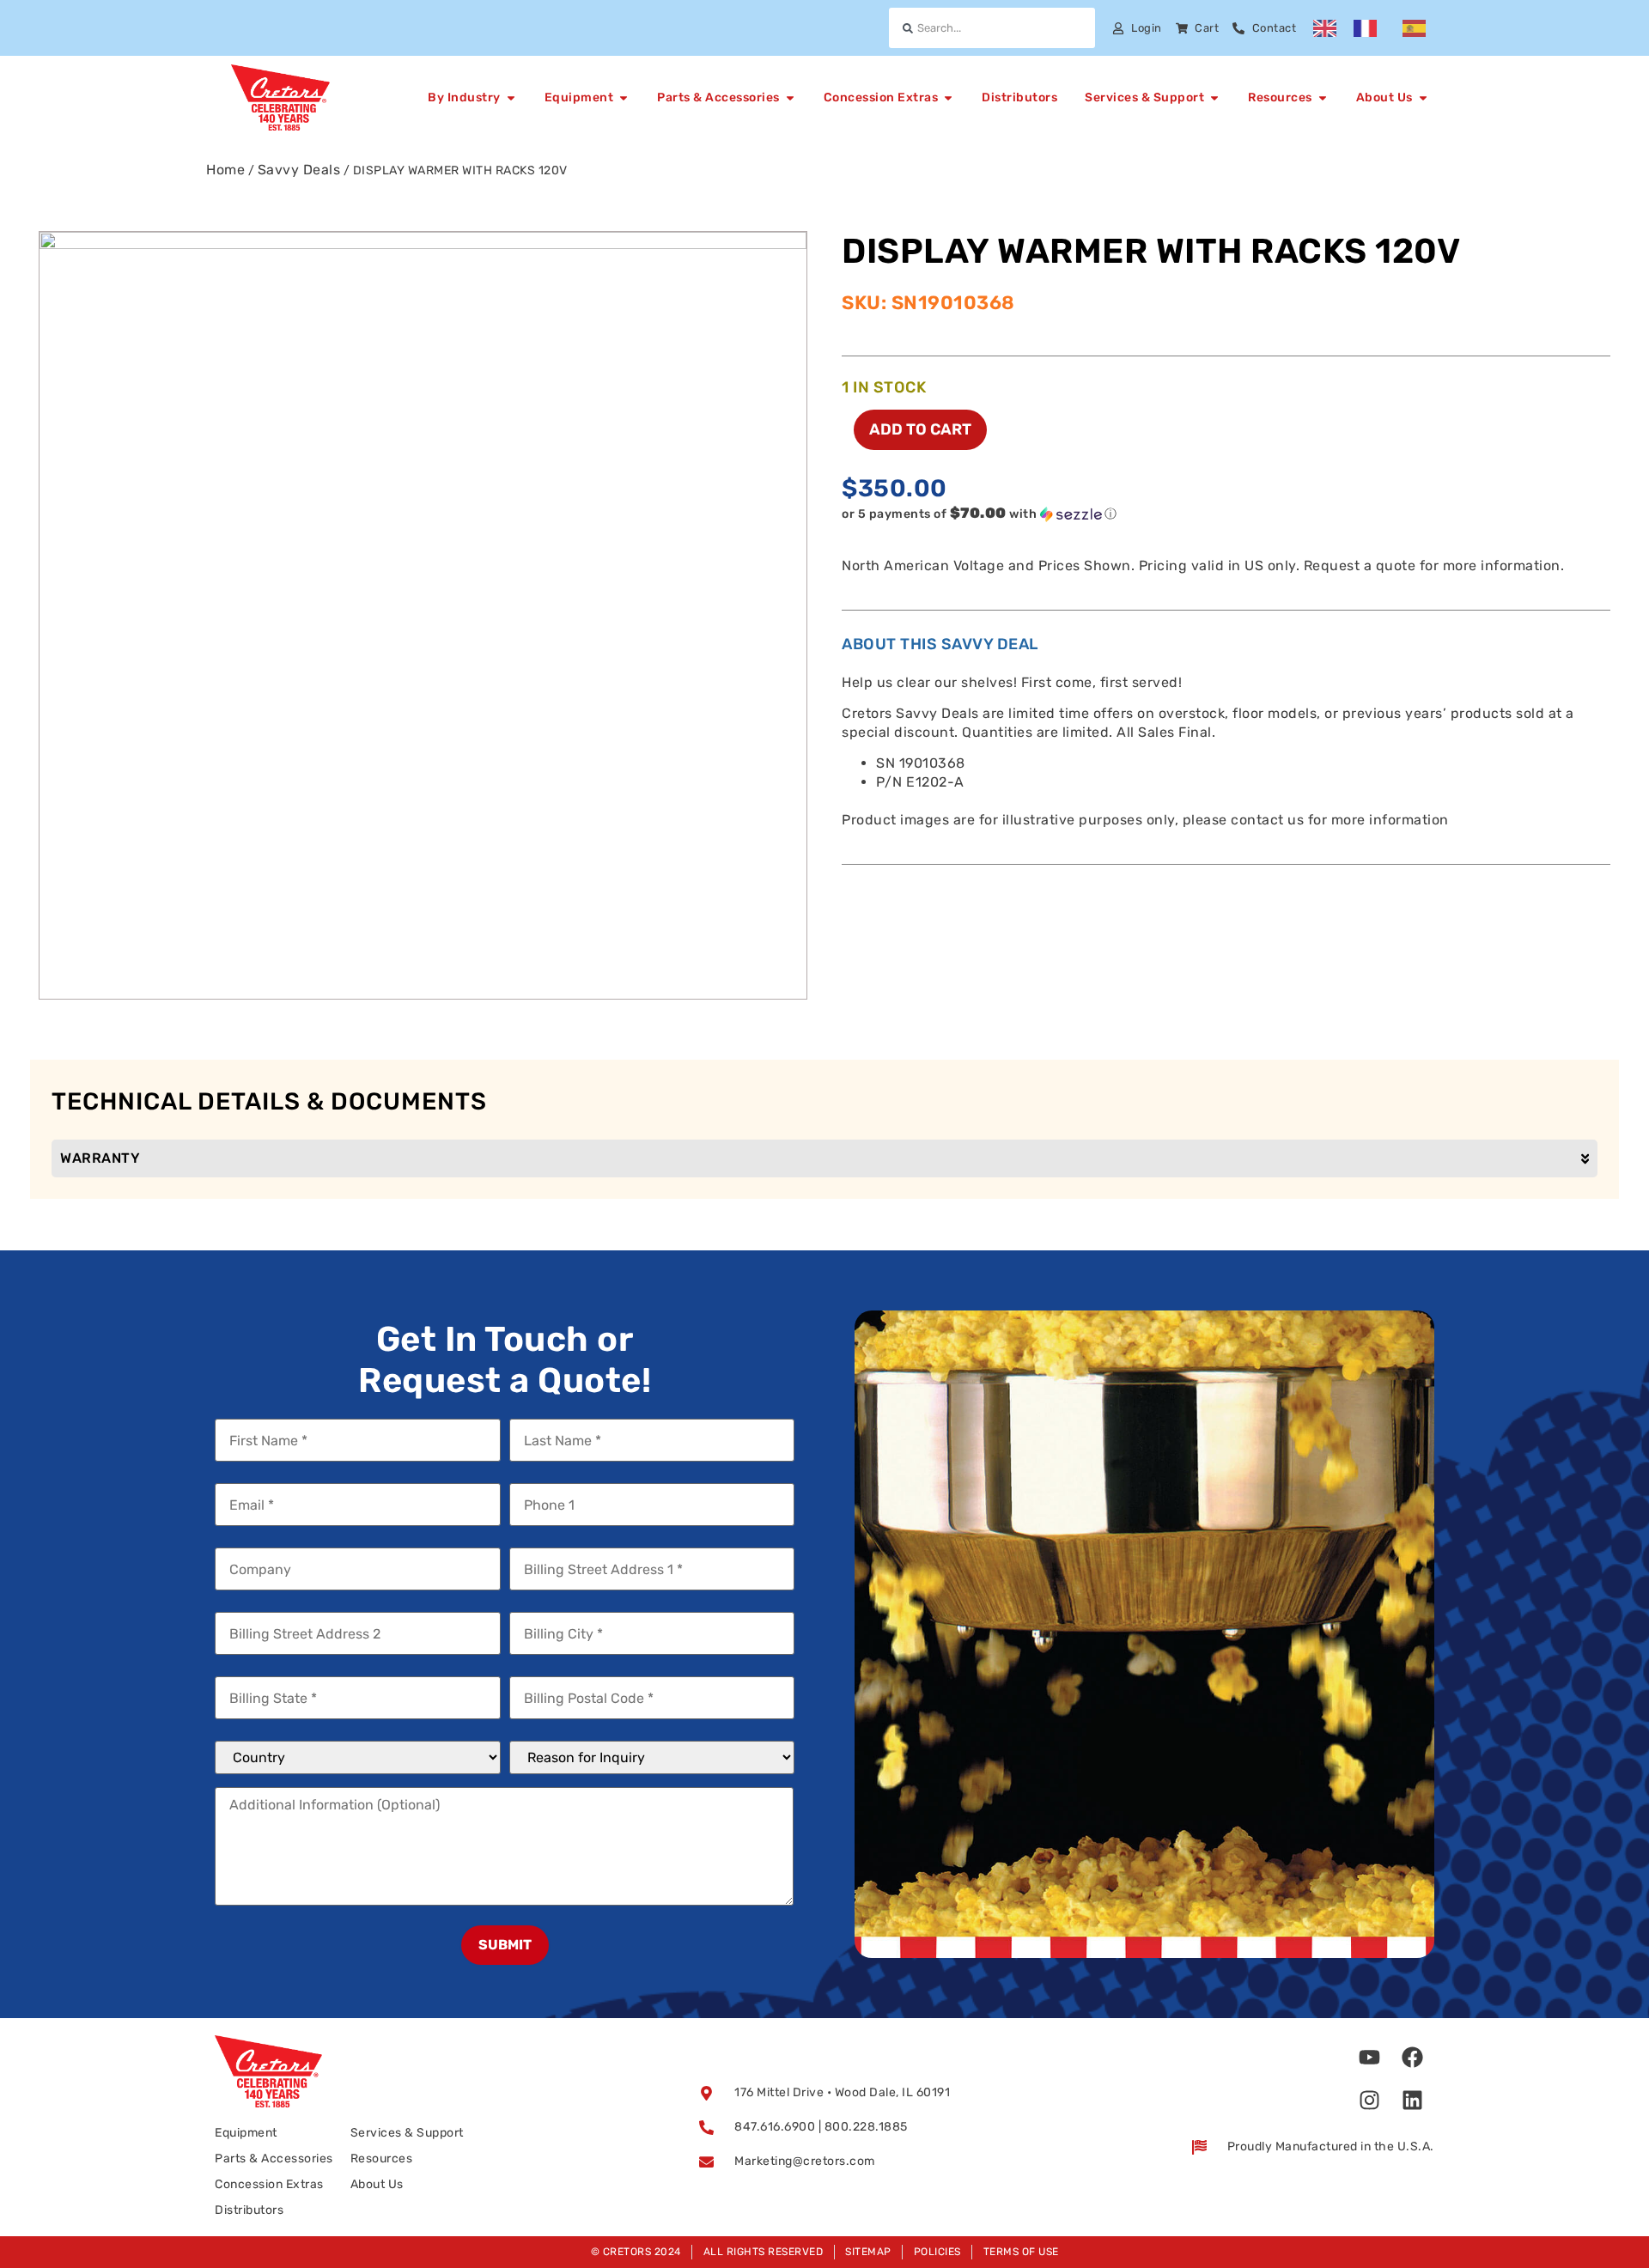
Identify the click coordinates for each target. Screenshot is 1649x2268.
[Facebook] (1413, 2057)
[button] (1191, 514)
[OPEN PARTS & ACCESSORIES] (790, 97)
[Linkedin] (1413, 2100)
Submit (505, 1945)
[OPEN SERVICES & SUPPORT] (1214, 97)
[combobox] (992, 28)
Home (225, 170)
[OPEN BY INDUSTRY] (511, 97)
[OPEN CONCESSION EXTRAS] (948, 97)
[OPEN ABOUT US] (1423, 97)
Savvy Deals (299, 170)
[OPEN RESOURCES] (1323, 97)
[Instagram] (1370, 2100)
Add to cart (920, 429)
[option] (1369, 28)
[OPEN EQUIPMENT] (624, 97)
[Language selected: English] (1378, 28)
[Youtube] (1370, 2057)
